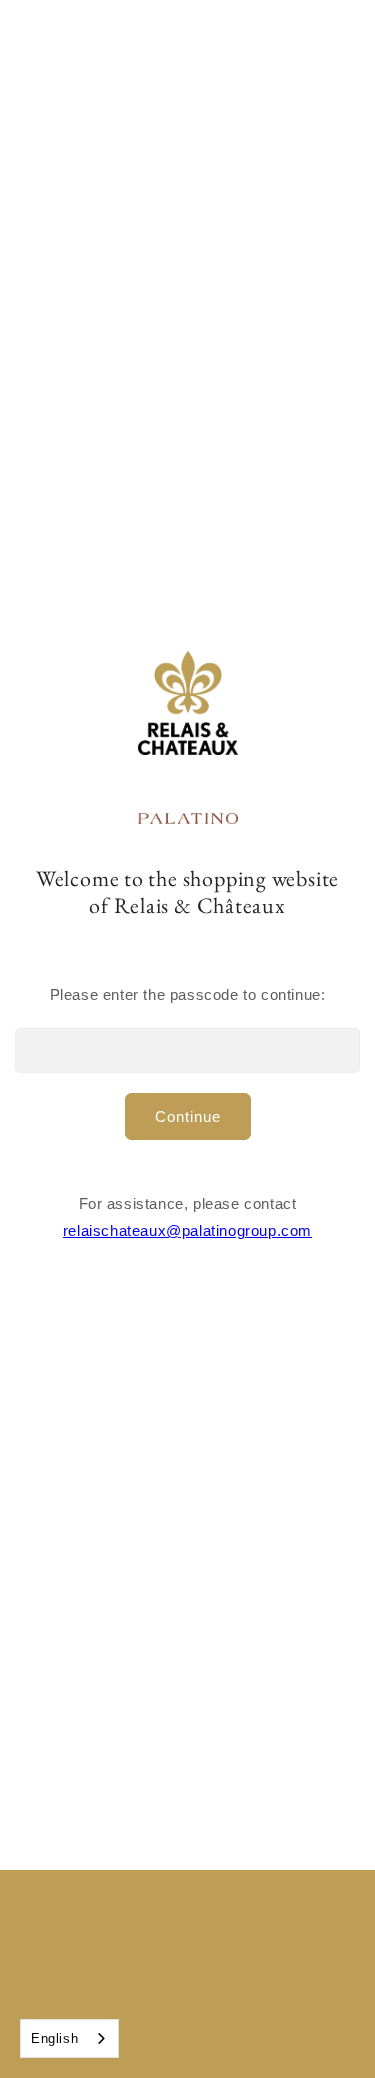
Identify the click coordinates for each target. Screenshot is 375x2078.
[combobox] (69, 2038)
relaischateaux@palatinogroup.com (187, 1230)
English (54, 2038)
